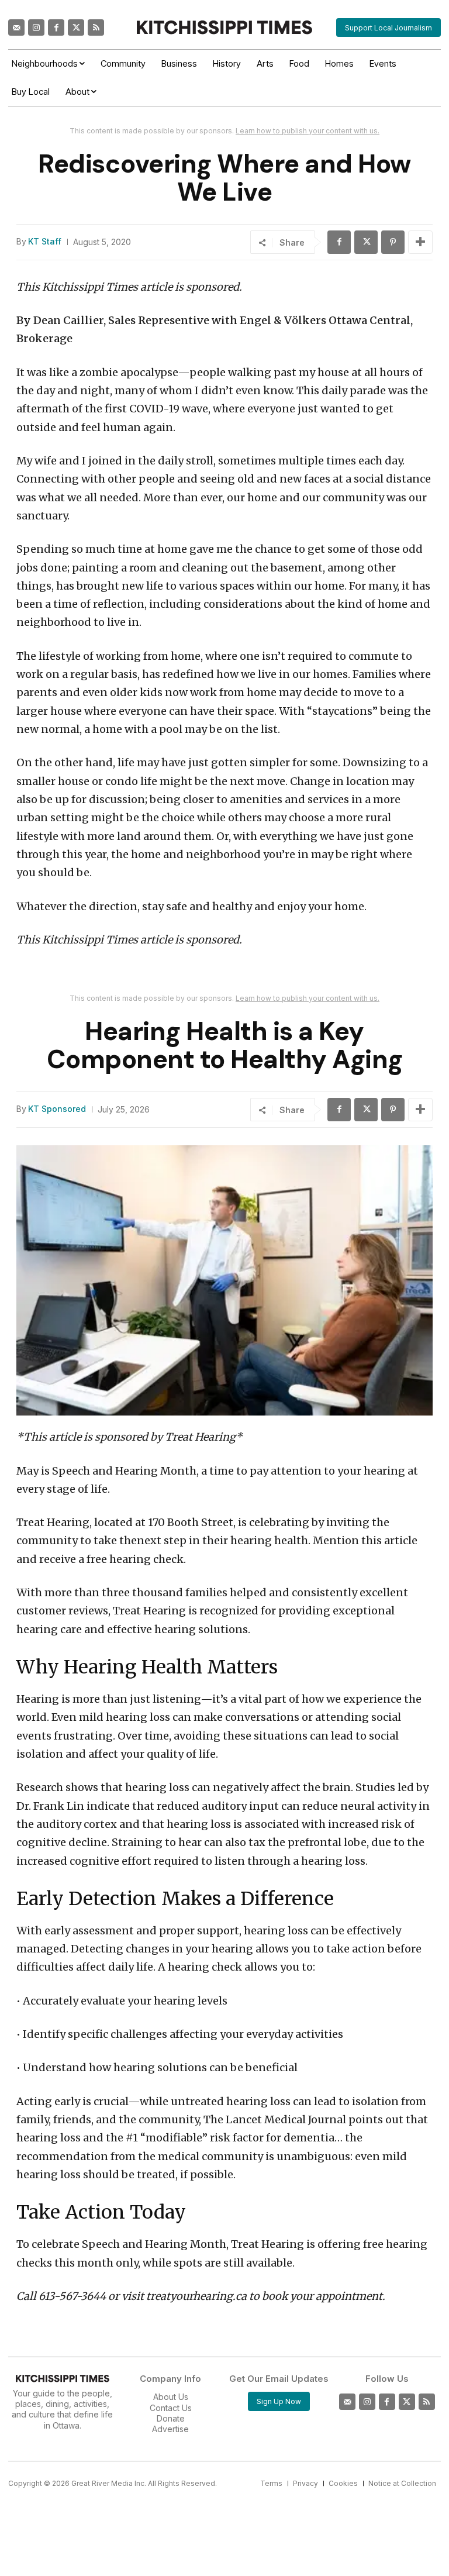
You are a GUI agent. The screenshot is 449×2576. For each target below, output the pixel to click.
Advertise (170, 2429)
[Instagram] (36, 27)
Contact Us (171, 2408)
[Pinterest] (393, 242)
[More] (420, 242)
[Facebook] (56, 27)
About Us (171, 2397)
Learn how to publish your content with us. (308, 131)
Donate (171, 2418)
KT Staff (45, 242)
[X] (366, 242)
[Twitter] (76, 27)
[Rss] (96, 27)
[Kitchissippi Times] (224, 27)
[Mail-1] (16, 27)
